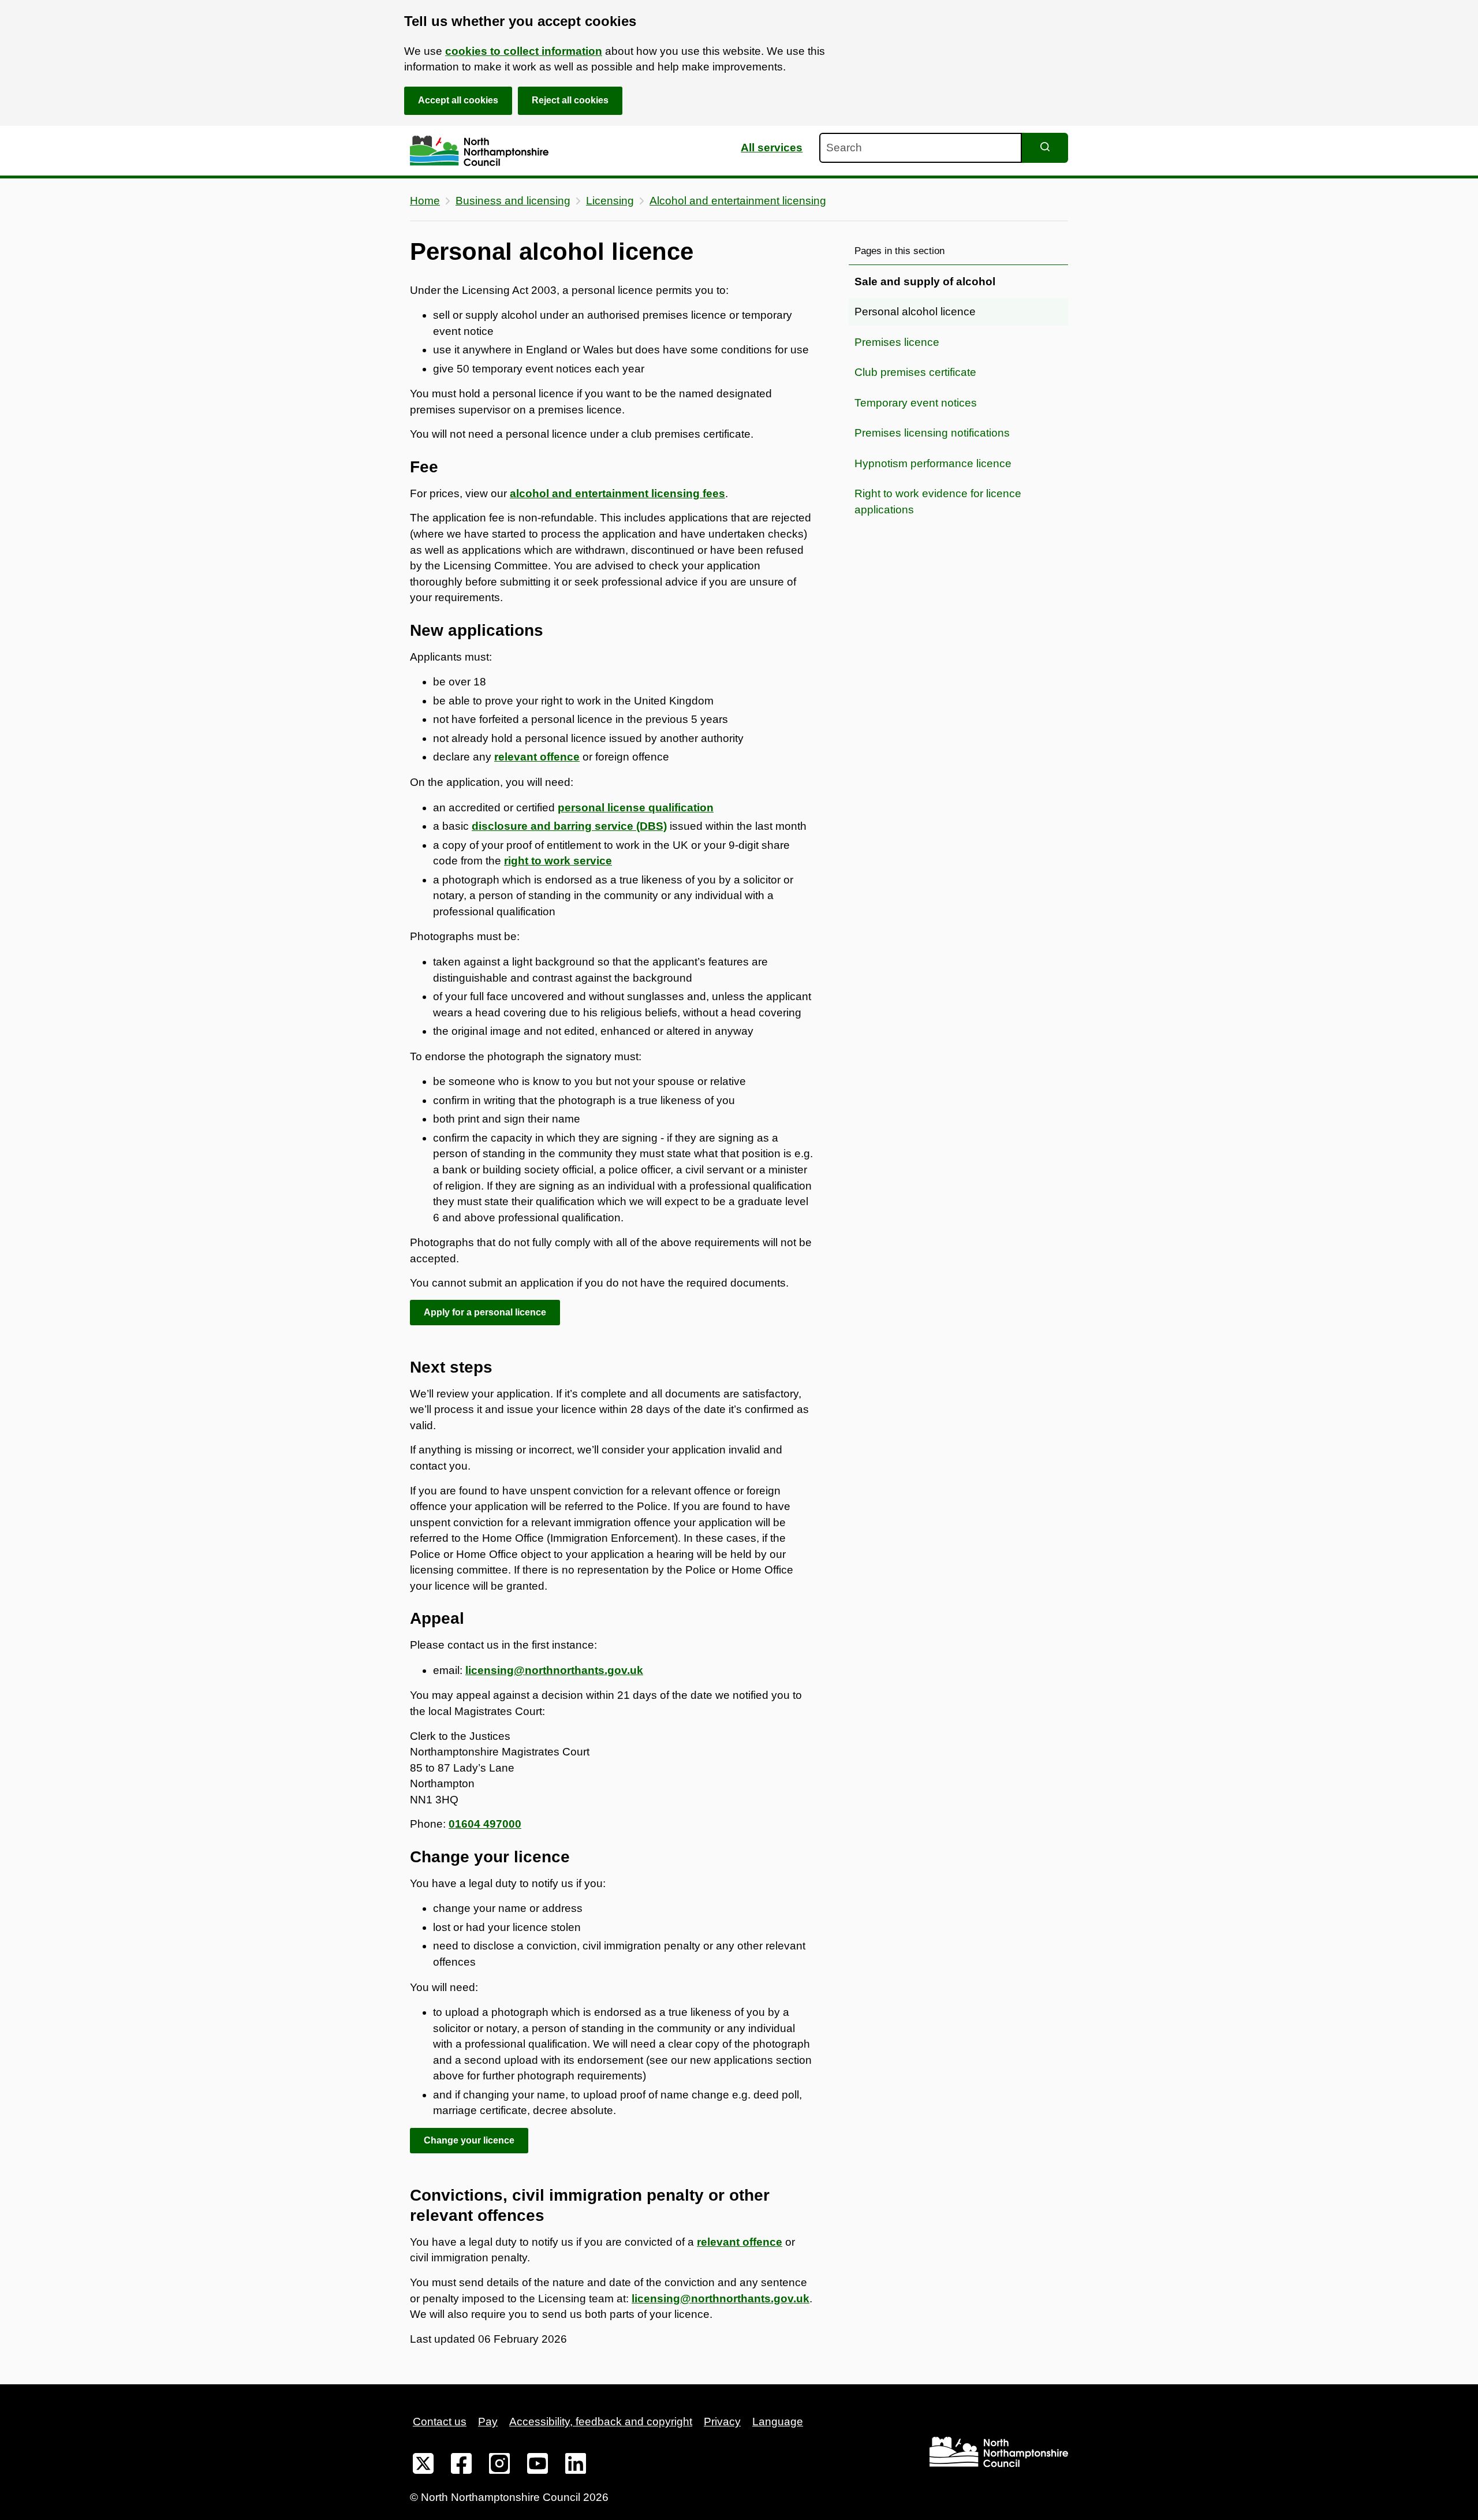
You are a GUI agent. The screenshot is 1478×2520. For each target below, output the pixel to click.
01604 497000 (485, 1824)
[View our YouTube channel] (538, 2466)
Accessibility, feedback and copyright (601, 2422)
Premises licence (897, 342)
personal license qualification (636, 808)
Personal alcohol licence (915, 312)
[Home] (479, 151)
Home (425, 201)
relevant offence (740, 2242)
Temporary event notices (916, 403)
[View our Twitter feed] (423, 2466)
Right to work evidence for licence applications (938, 502)
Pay (488, 2422)
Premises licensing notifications (932, 433)
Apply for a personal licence (485, 1312)
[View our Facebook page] (461, 2466)
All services (772, 148)
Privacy (722, 2422)
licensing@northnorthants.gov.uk (554, 1670)
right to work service (558, 861)
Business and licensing (513, 201)
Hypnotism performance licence (933, 463)
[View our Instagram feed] (499, 2466)
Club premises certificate (915, 372)
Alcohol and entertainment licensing (738, 201)
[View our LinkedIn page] (576, 2466)
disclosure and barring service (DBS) (569, 826)
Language (778, 2422)
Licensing (610, 201)
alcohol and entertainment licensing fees (617, 493)
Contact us (440, 2422)
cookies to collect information (524, 51)
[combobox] (921, 148)
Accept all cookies (458, 100)
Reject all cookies (570, 100)
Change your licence (469, 2140)
